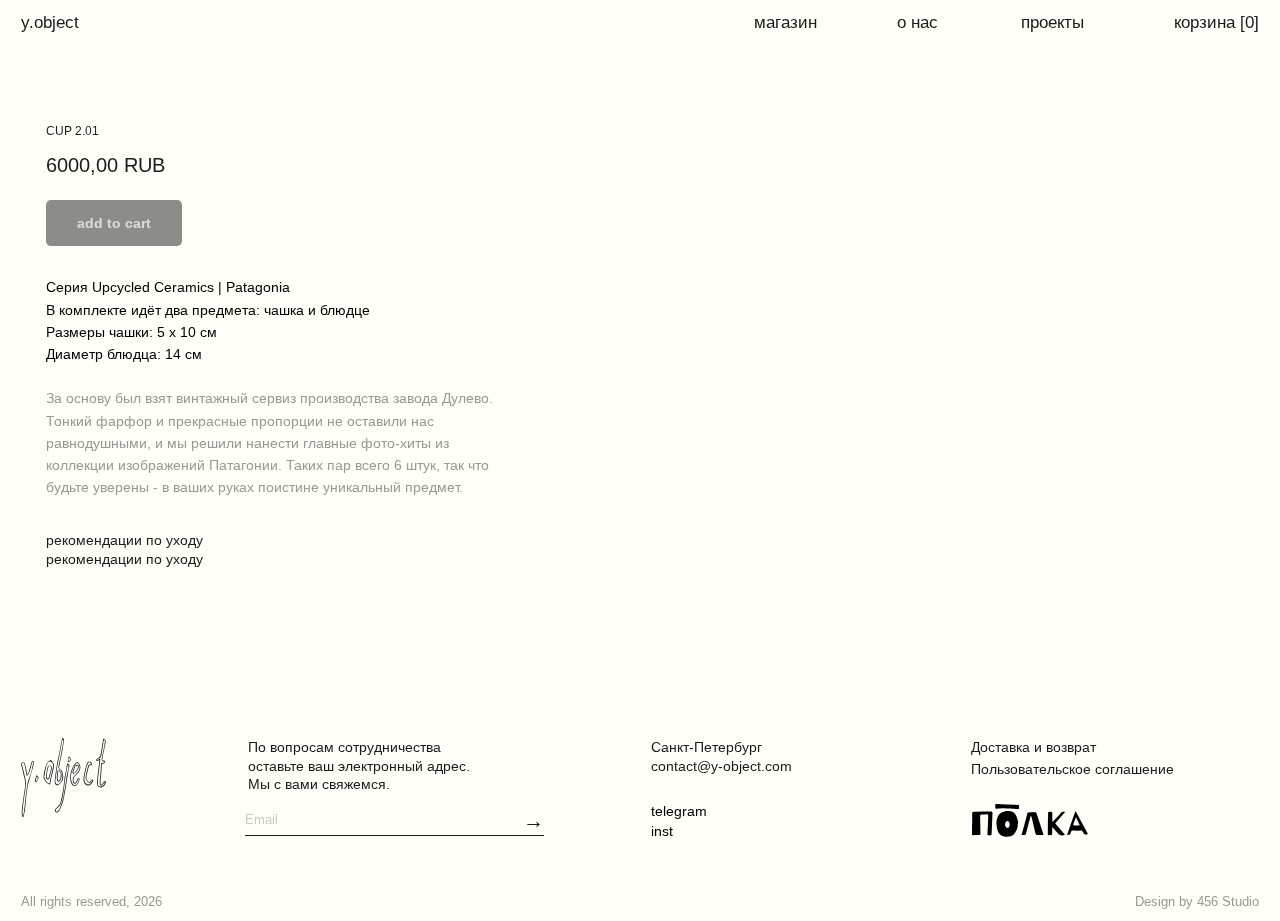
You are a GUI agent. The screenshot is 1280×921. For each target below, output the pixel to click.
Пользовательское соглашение (1072, 769)
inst (662, 831)
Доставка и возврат (1033, 747)
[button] (533, 821)
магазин (785, 22)
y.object (50, 22)
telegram (679, 811)
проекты (1052, 22)
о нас (917, 22)
